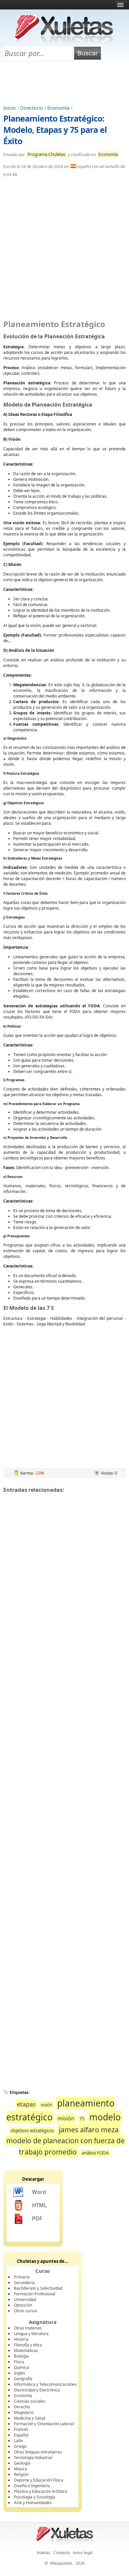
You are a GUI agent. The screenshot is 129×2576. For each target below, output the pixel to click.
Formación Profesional (35, 2294)
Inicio (10, 108)
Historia (21, 2339)
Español (21, 2435)
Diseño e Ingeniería (32, 2486)
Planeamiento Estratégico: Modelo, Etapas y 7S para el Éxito (55, 130)
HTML (39, 2205)
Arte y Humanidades (33, 2503)
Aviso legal (83, 2553)
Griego (20, 2446)
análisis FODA (95, 2153)
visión (46, 2105)
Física (19, 2362)
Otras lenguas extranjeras (38, 2452)
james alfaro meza (89, 2129)
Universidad (25, 2299)
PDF (37, 2218)
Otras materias (28, 2328)
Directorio (32, 108)
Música (21, 2469)
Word (39, 2192)
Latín (18, 2441)
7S (82, 2119)
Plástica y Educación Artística (41, 2491)
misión (66, 2118)
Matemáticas (26, 2351)
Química (21, 2367)
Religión (21, 2474)
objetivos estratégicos (32, 2131)
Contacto (62, 2553)
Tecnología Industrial (33, 2458)
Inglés (20, 2373)
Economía (58, 108)
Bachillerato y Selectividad (38, 2288)
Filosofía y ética (28, 2345)
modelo (105, 2117)
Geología (22, 2463)
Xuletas (43, 2553)
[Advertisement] (64, 83)
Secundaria (24, 2283)
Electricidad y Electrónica (37, 2390)
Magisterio (24, 2412)
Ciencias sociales (30, 2401)
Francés (21, 2429)
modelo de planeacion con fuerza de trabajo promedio (65, 2146)
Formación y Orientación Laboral (44, 2424)
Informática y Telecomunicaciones (45, 2384)
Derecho (22, 2407)
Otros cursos (26, 2311)
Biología (21, 2356)
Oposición (23, 2305)
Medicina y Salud (29, 2418)
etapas (26, 2104)
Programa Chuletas (46, 154)
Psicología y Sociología (35, 2497)
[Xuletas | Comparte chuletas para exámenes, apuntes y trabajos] (64, 42)
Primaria (22, 2277)
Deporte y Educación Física (39, 2480)
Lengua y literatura (31, 2334)
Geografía (23, 2379)
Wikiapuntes (61, 2563)
